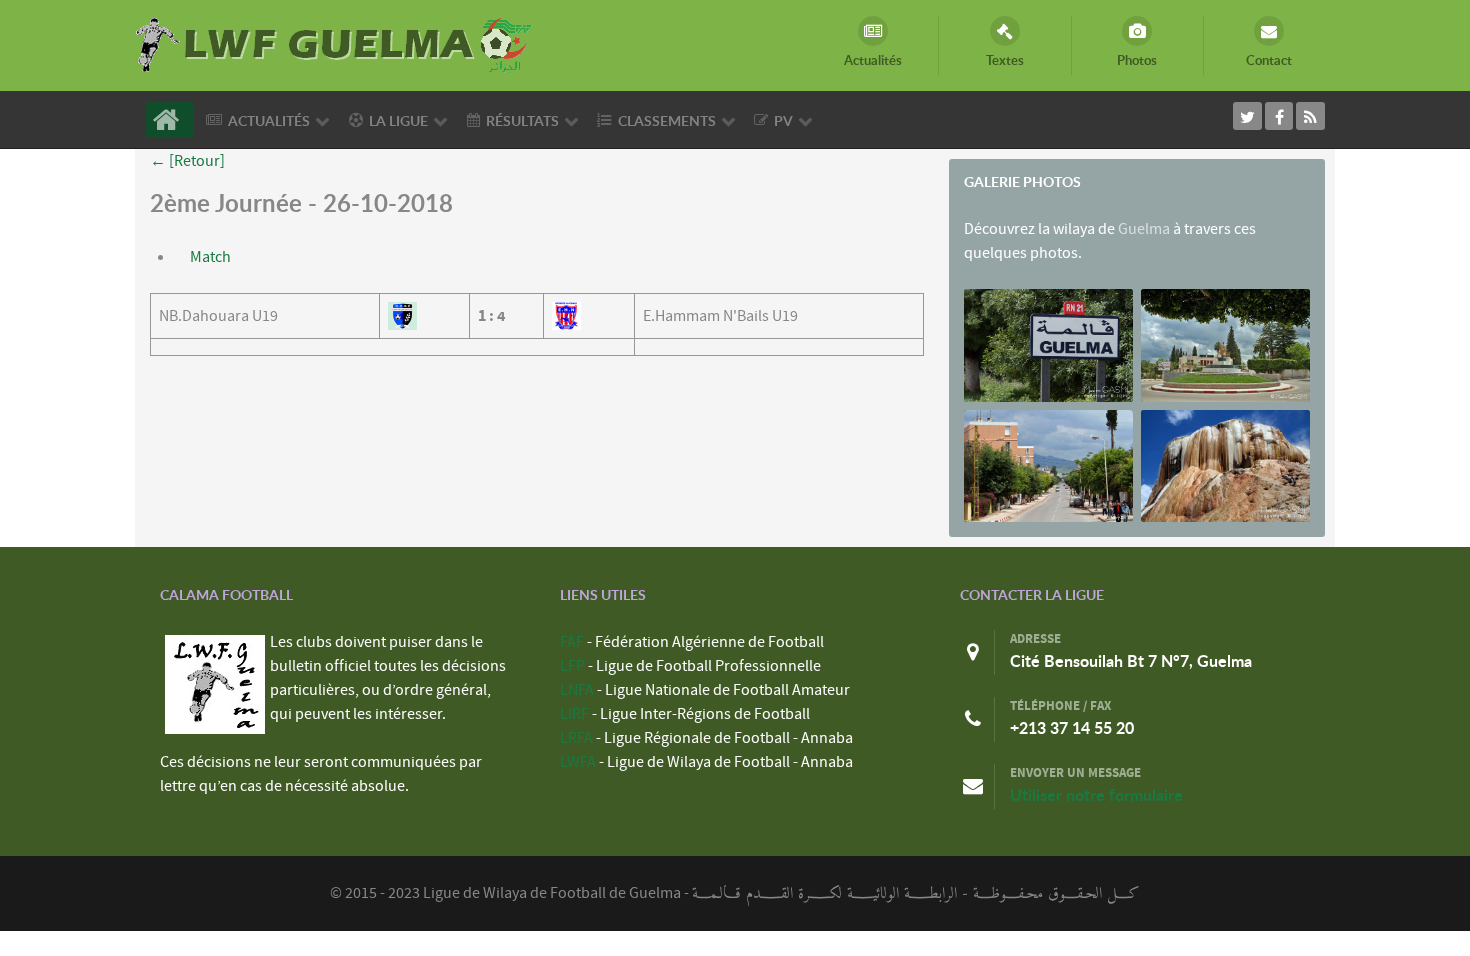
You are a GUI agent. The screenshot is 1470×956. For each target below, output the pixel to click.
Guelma (1144, 229)
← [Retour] (187, 161)
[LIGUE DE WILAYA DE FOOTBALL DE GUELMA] (335, 43)
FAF (572, 642)
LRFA (576, 738)
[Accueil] (170, 120)
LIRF (574, 714)
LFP (572, 666)
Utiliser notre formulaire (1096, 795)
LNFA (577, 690)
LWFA (578, 762)
